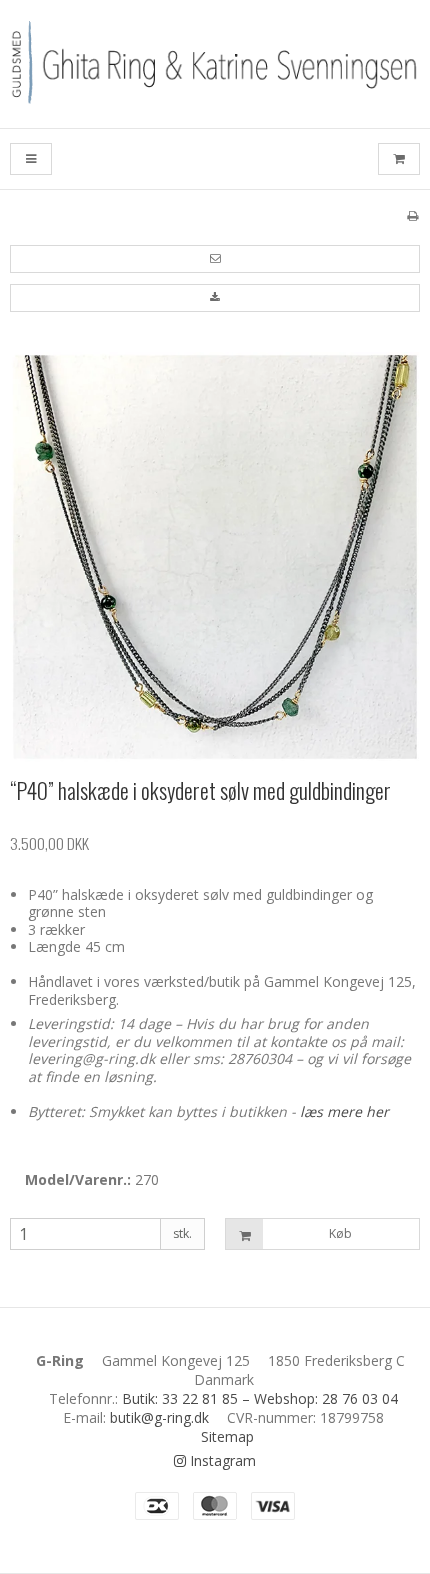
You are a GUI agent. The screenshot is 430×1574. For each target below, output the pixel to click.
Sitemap (227, 1436)
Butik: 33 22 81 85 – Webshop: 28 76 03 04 (260, 1398)
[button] (215, 259)
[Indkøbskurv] (399, 159)
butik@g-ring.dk (159, 1417)
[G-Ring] (215, 64)
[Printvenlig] (412, 215)
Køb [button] (340, 1233)
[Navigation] (31, 159)
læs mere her (344, 1111)
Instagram (221, 1460)
